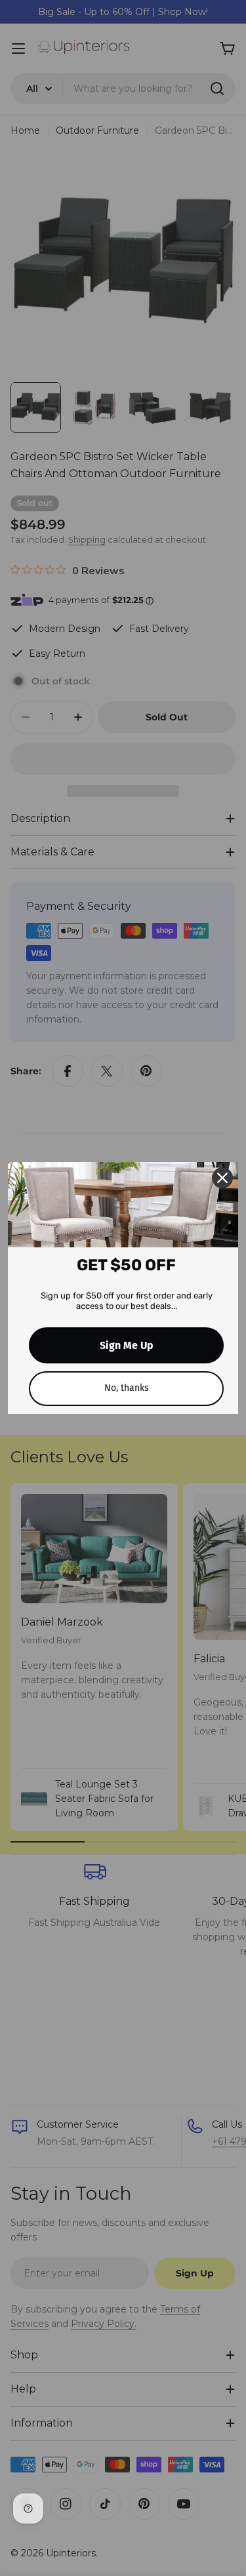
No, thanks (127, 1388)
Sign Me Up (127, 1345)
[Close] (222, 1178)
